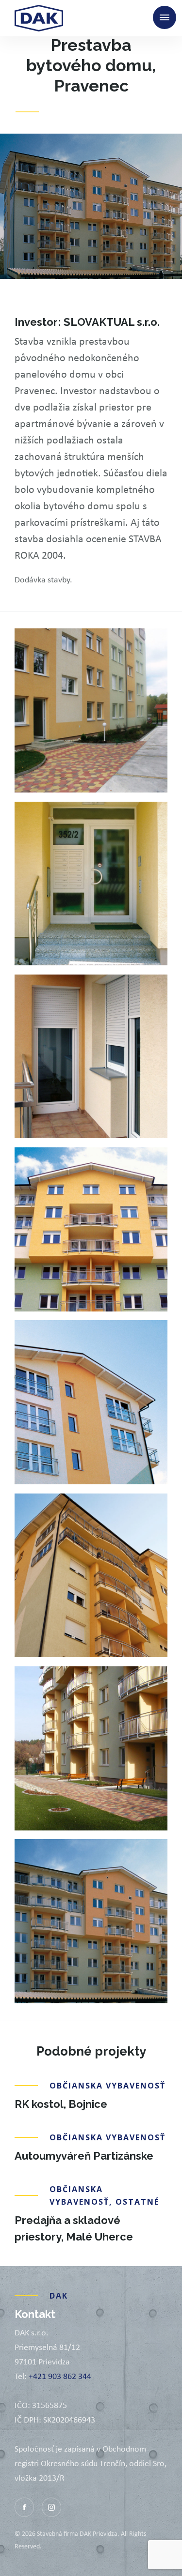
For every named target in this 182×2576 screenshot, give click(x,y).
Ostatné (137, 2202)
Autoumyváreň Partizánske (84, 2156)
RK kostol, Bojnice (61, 2104)
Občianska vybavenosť (108, 112)
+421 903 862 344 (60, 2376)
